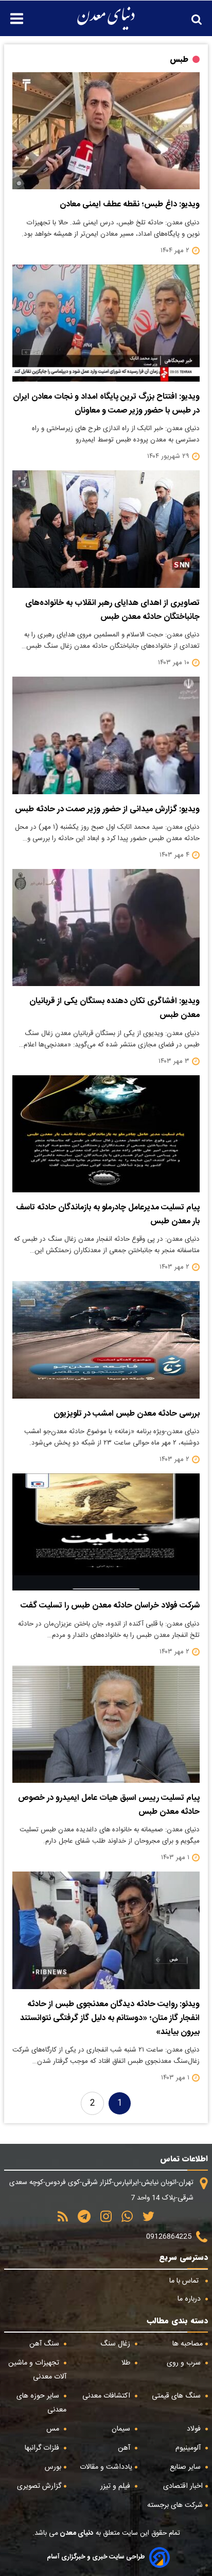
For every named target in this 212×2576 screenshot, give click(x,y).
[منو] (12, 13)
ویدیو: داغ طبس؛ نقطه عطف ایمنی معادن (130, 204)
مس (54, 2429)
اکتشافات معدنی (107, 2396)
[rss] (63, 2220)
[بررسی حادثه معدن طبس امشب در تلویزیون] (106, 1340)
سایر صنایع (186, 2467)
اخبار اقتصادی (183, 2486)
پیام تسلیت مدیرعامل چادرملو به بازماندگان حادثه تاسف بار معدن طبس (108, 1215)
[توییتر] (145, 2220)
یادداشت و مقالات (106, 2467)
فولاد (195, 2429)
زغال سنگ (116, 2344)
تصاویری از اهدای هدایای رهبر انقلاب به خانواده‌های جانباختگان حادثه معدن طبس (112, 610)
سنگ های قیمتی (177, 2396)
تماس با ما (185, 2281)
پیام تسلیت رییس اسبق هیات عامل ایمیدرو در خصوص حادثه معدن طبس (109, 1805)
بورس (53, 2467)
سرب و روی (185, 2363)
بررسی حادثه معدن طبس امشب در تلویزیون (127, 1414)
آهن (125, 2448)
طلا (127, 2363)
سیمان (122, 2429)
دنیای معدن (76, 2533)
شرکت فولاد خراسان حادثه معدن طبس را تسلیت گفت (110, 1606)
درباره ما (190, 2299)
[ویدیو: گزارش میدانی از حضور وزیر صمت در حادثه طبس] (106, 735)
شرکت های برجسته (175, 2505)
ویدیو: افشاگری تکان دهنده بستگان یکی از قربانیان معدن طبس (114, 1008)
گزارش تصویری (39, 2486)
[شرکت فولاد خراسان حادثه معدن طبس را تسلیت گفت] (106, 1532)
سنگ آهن (45, 2344)
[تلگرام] (81, 2220)
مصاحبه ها (188, 2344)
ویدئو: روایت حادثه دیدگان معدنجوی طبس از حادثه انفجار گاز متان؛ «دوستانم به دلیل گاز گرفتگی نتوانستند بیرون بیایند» (110, 2018)
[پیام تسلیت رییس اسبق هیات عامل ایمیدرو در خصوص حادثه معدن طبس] (106, 1724)
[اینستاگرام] (102, 2220)
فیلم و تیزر (116, 2486)
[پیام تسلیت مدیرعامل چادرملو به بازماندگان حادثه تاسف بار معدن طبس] (106, 1134)
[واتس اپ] (123, 2220)
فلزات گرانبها (43, 2448)
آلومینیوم (189, 2448)
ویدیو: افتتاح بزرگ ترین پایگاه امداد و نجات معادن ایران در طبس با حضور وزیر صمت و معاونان (106, 404)
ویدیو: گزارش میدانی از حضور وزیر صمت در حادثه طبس (107, 809)
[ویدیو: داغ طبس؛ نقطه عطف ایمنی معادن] (106, 131)
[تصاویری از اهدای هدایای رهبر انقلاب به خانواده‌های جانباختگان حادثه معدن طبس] (106, 529)
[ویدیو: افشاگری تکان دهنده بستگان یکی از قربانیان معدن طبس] (106, 928)
